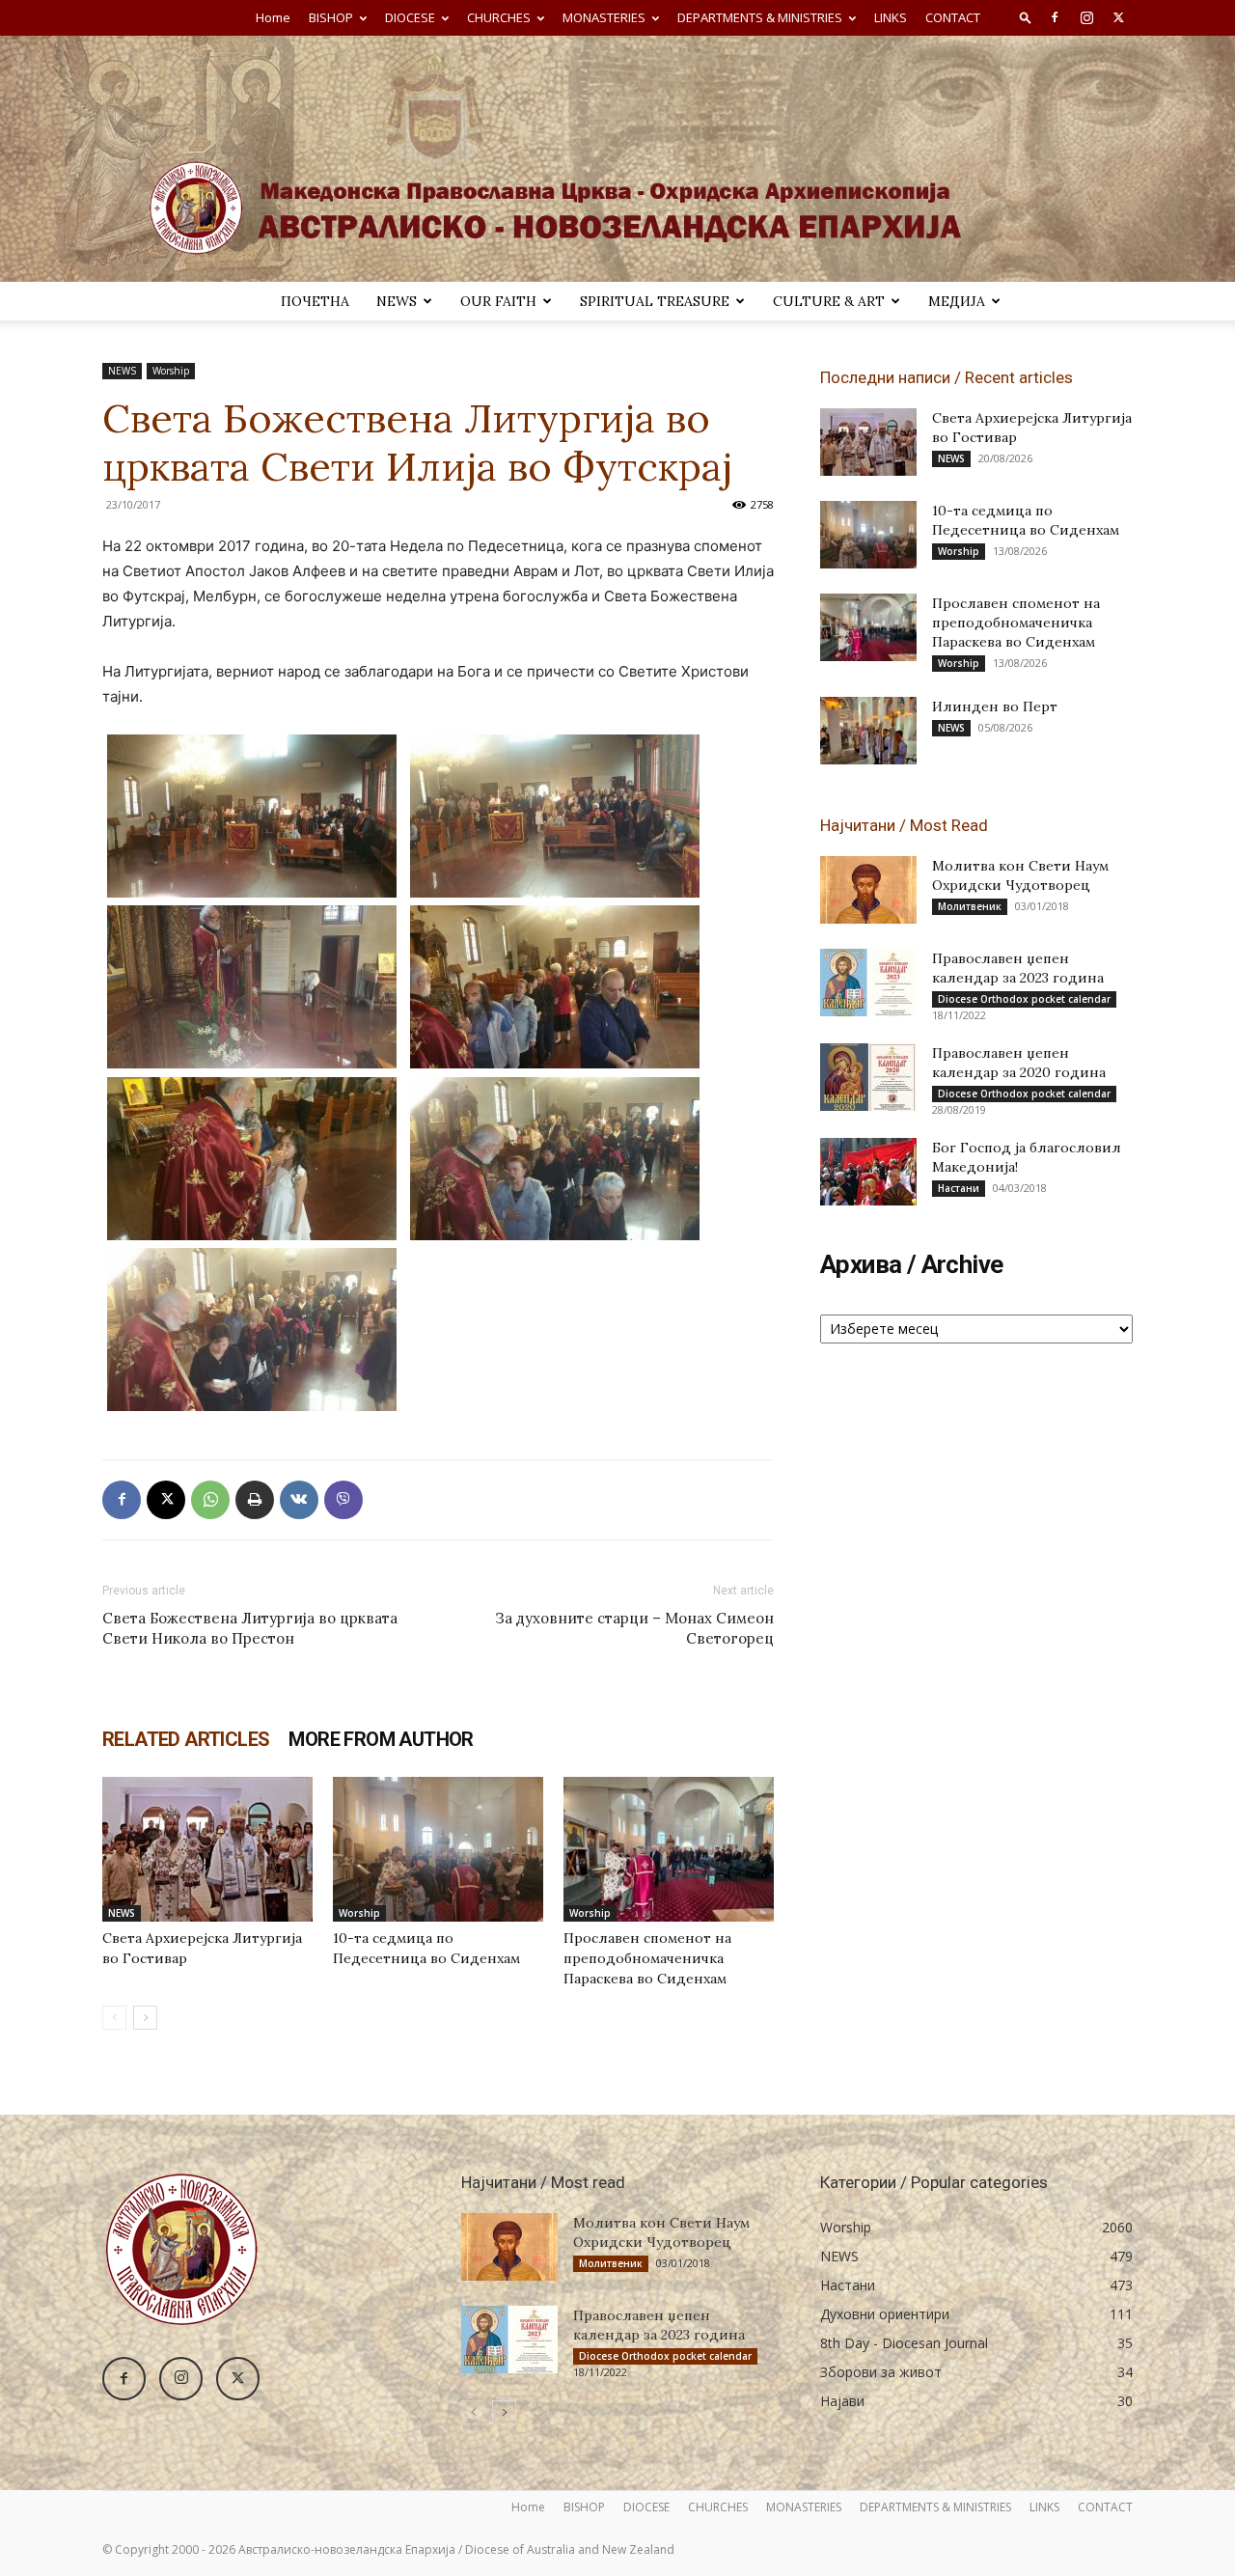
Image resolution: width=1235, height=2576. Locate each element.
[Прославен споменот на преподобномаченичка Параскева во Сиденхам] (669, 1849)
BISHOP (331, 17)
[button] (1026, 17)
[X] (1118, 17)
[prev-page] (114, 2018)
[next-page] (145, 2018)
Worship (171, 371)
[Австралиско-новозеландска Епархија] (617, 159)
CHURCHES (499, 17)
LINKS (891, 17)
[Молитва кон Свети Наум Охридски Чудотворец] (868, 890)
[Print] (255, 1500)
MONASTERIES (604, 17)
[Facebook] (1055, 17)
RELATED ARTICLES (186, 1739)
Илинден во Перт (995, 706)
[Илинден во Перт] (868, 731)
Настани (959, 1188)
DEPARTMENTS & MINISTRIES (760, 17)
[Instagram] (1086, 17)
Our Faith (498, 301)
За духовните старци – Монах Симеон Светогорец (634, 1628)
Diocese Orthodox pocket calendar (1024, 999)
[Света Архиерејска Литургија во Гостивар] (207, 1849)
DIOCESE (410, 17)
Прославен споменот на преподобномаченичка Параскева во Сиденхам (647, 1958)
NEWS (397, 301)
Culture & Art (829, 301)
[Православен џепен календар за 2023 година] (868, 983)
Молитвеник (970, 906)
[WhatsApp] (210, 1500)
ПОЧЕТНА (315, 301)
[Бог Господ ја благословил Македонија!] (868, 1172)
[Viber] (343, 1500)
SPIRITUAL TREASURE (655, 301)
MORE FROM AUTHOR (381, 1739)
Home (273, 17)
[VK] (299, 1500)
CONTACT (953, 17)
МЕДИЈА (957, 301)
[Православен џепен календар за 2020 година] (868, 1077)
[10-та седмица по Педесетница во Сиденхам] (438, 1849)
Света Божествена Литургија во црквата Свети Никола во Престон (250, 1628)
